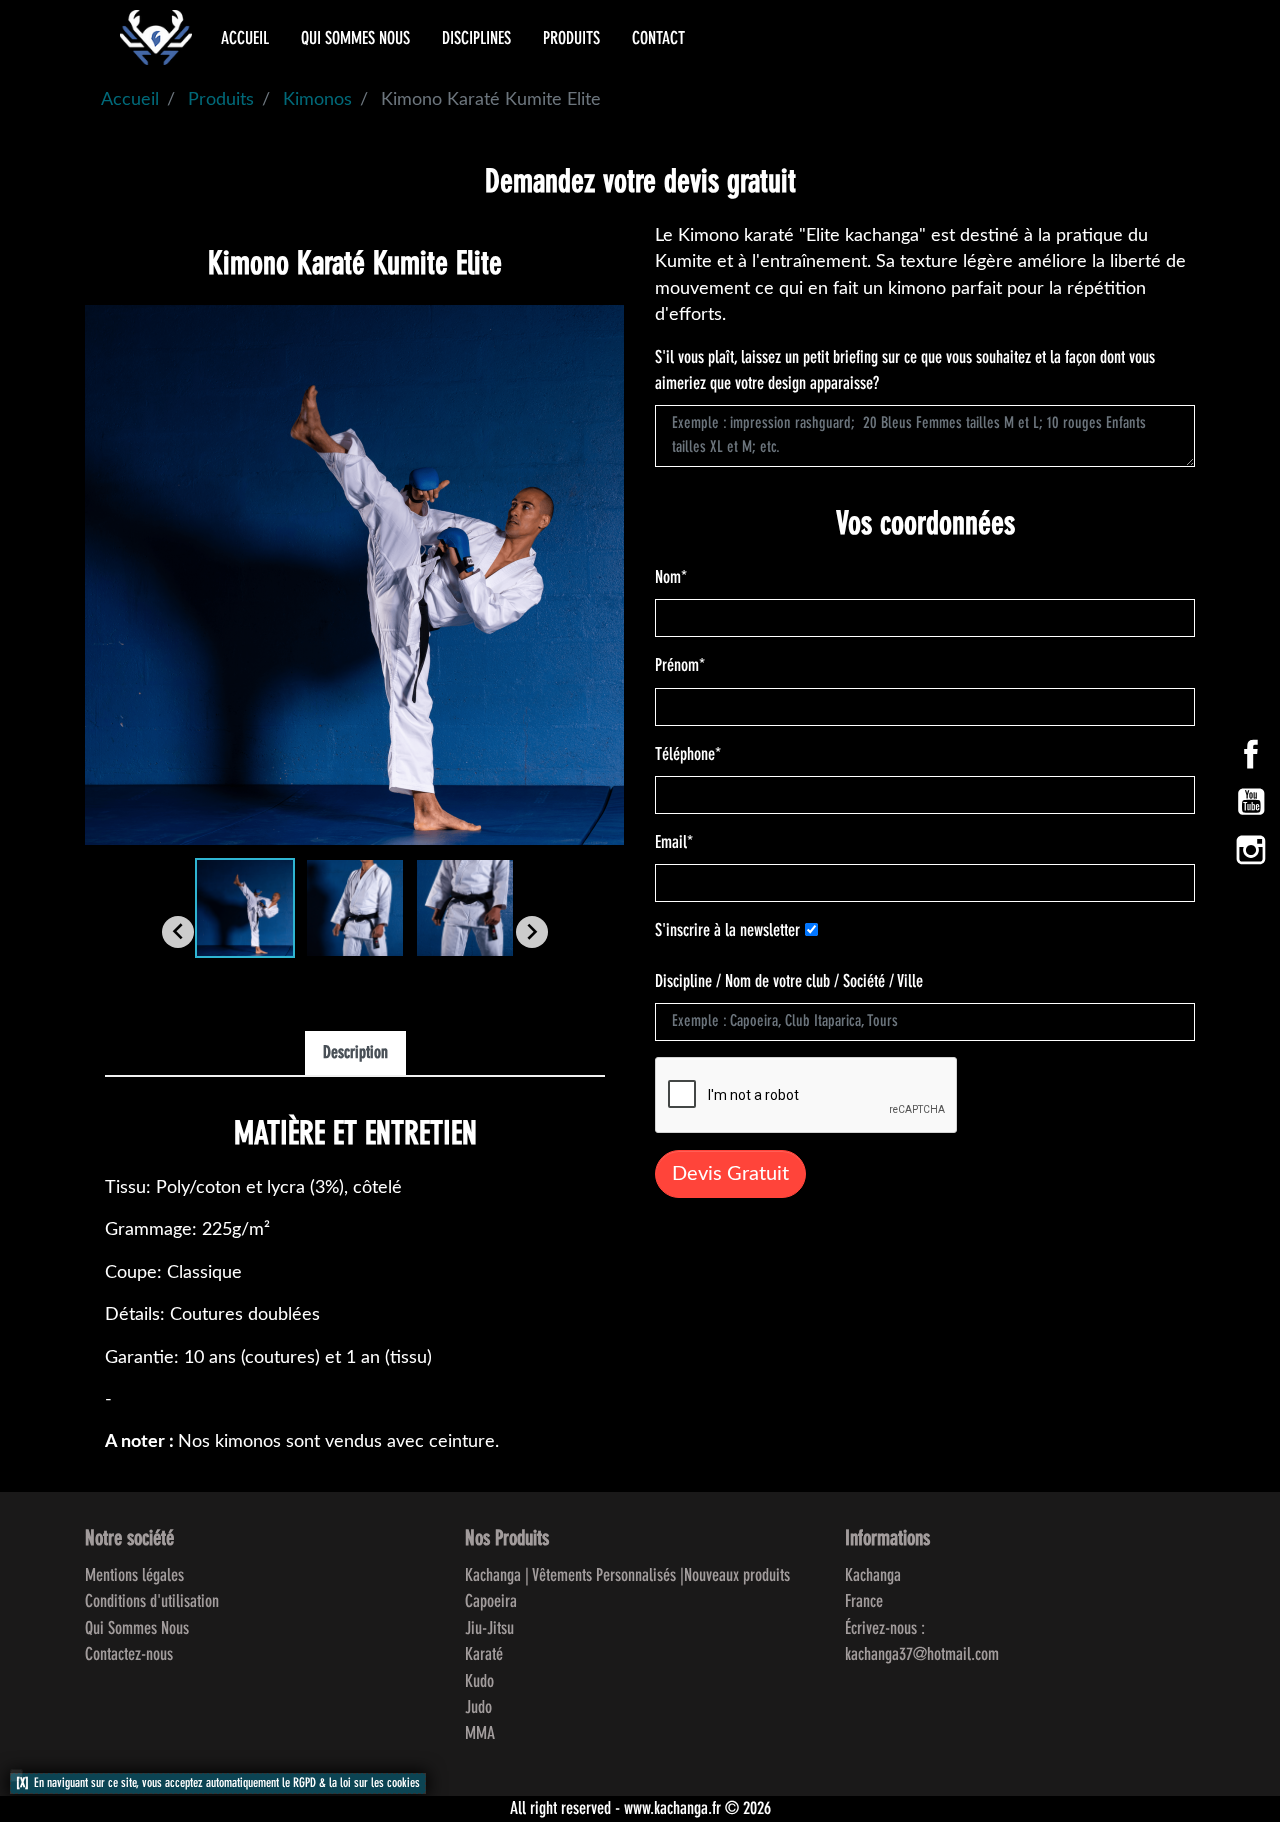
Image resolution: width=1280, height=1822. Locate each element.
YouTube (1251, 802)
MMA (480, 1734)
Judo (478, 1708)
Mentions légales (134, 1576)
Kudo (479, 1682)
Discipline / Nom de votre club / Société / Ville (789, 982)
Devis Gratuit (730, 1174)
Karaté (484, 1655)
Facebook (1251, 754)
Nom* (671, 578)
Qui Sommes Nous (137, 1629)
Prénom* (680, 666)
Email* (674, 843)
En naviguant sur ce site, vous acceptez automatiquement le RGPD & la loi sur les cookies (227, 1783)
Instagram (1251, 850)
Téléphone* (688, 755)
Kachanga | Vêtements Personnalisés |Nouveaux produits (627, 1576)
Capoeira (491, 1602)
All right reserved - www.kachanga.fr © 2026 (640, 1809)
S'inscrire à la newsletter (727, 931)
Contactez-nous (129, 1655)
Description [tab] (355, 1053)
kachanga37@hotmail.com (922, 1655)
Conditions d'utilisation (152, 1602)
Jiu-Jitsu (489, 1629)
